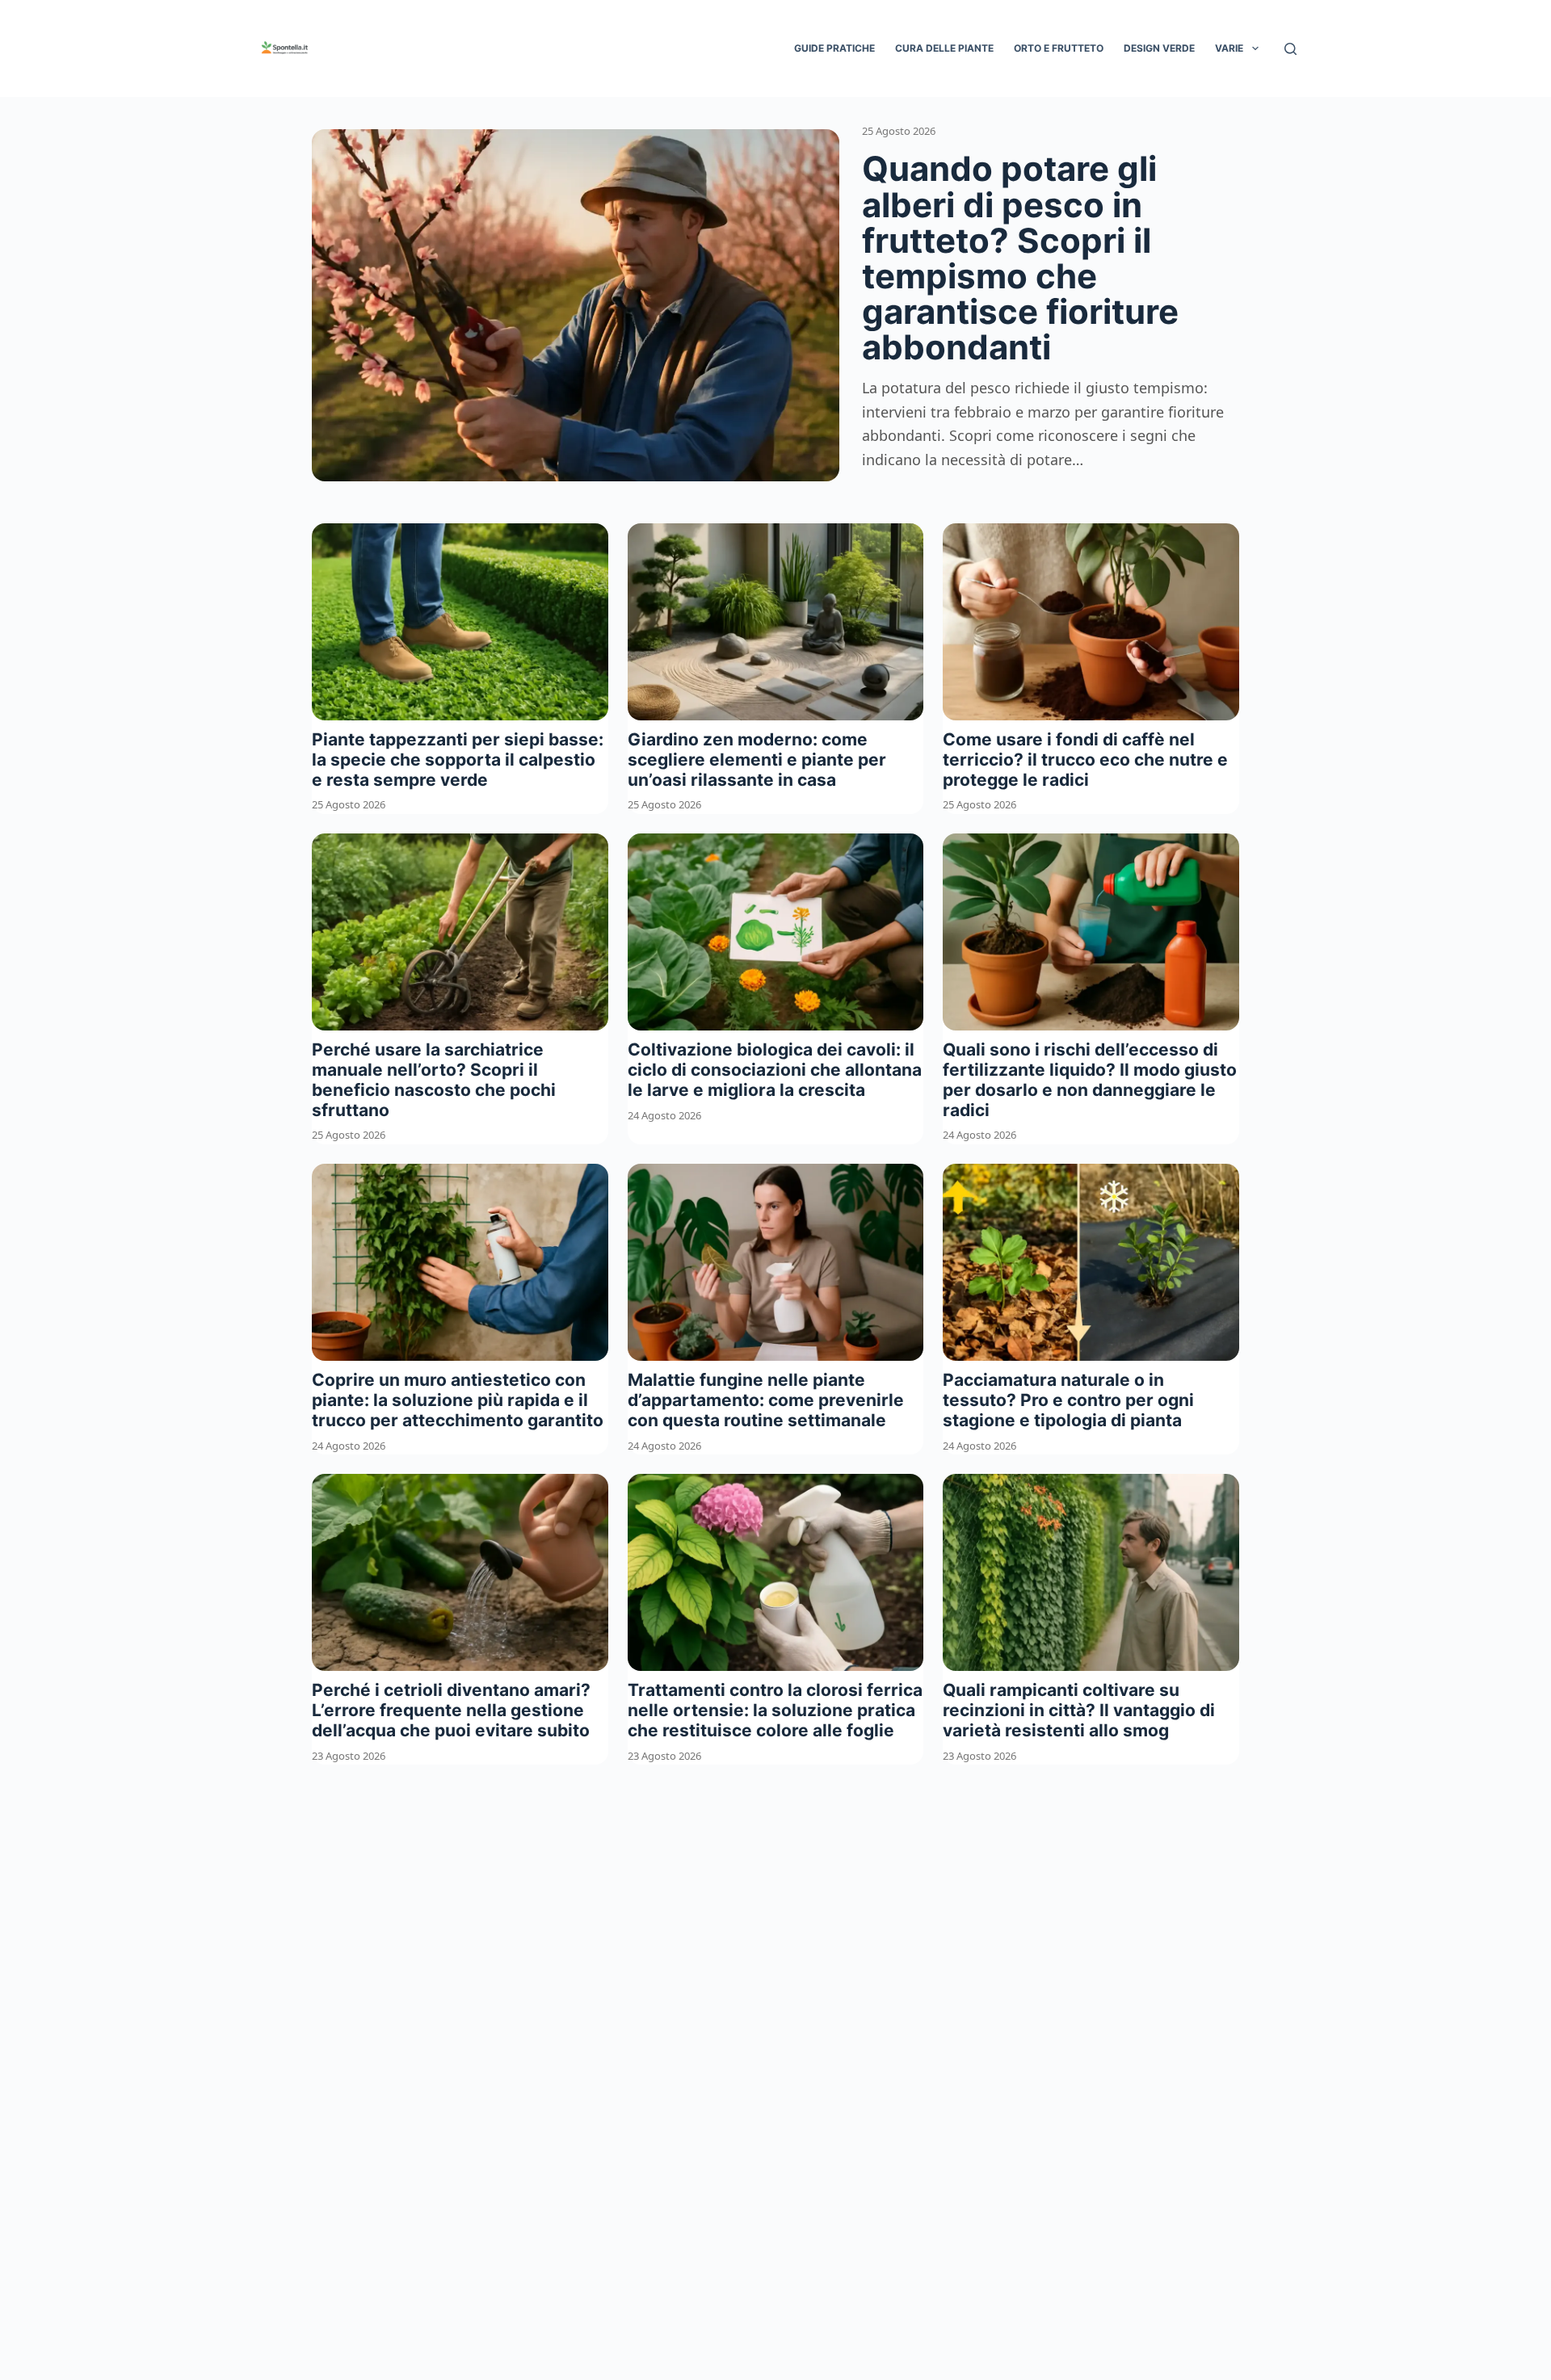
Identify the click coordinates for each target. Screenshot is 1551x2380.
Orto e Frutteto (1059, 48)
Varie (1229, 48)
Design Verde (1159, 48)
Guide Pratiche (834, 48)
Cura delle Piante (944, 48)
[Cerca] (1290, 49)
